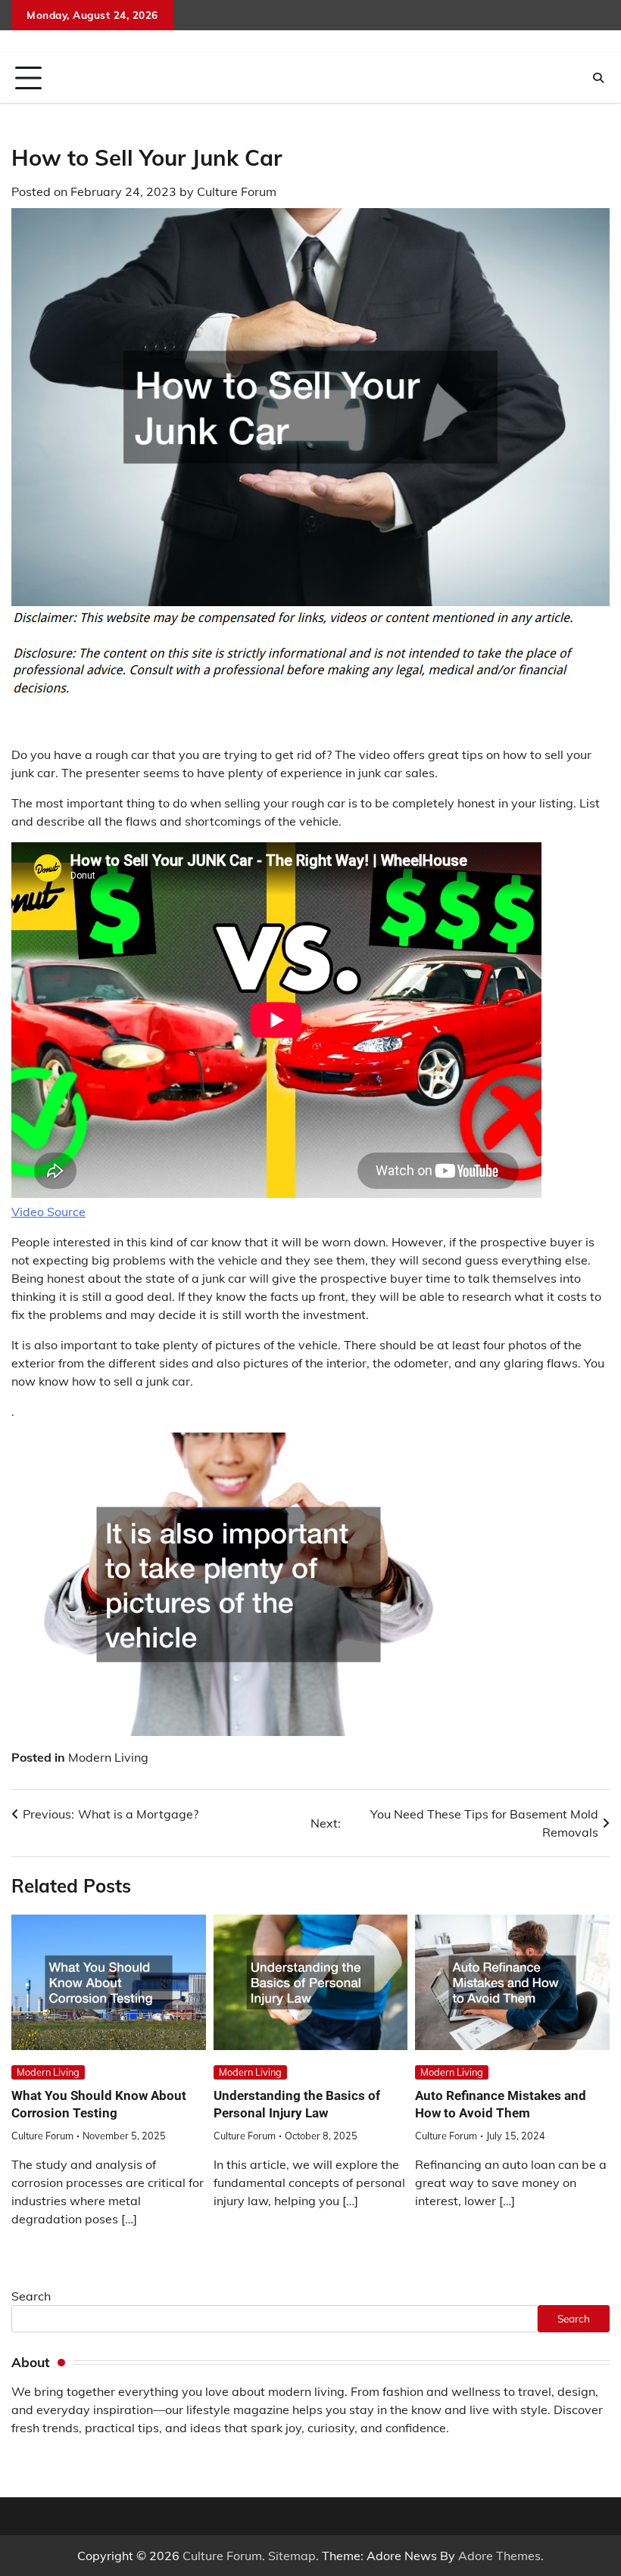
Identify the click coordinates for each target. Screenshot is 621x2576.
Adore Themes (499, 2556)
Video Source (48, 1212)
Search (31, 2296)
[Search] (598, 78)
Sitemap (292, 2556)
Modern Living (108, 1757)
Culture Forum (237, 191)
